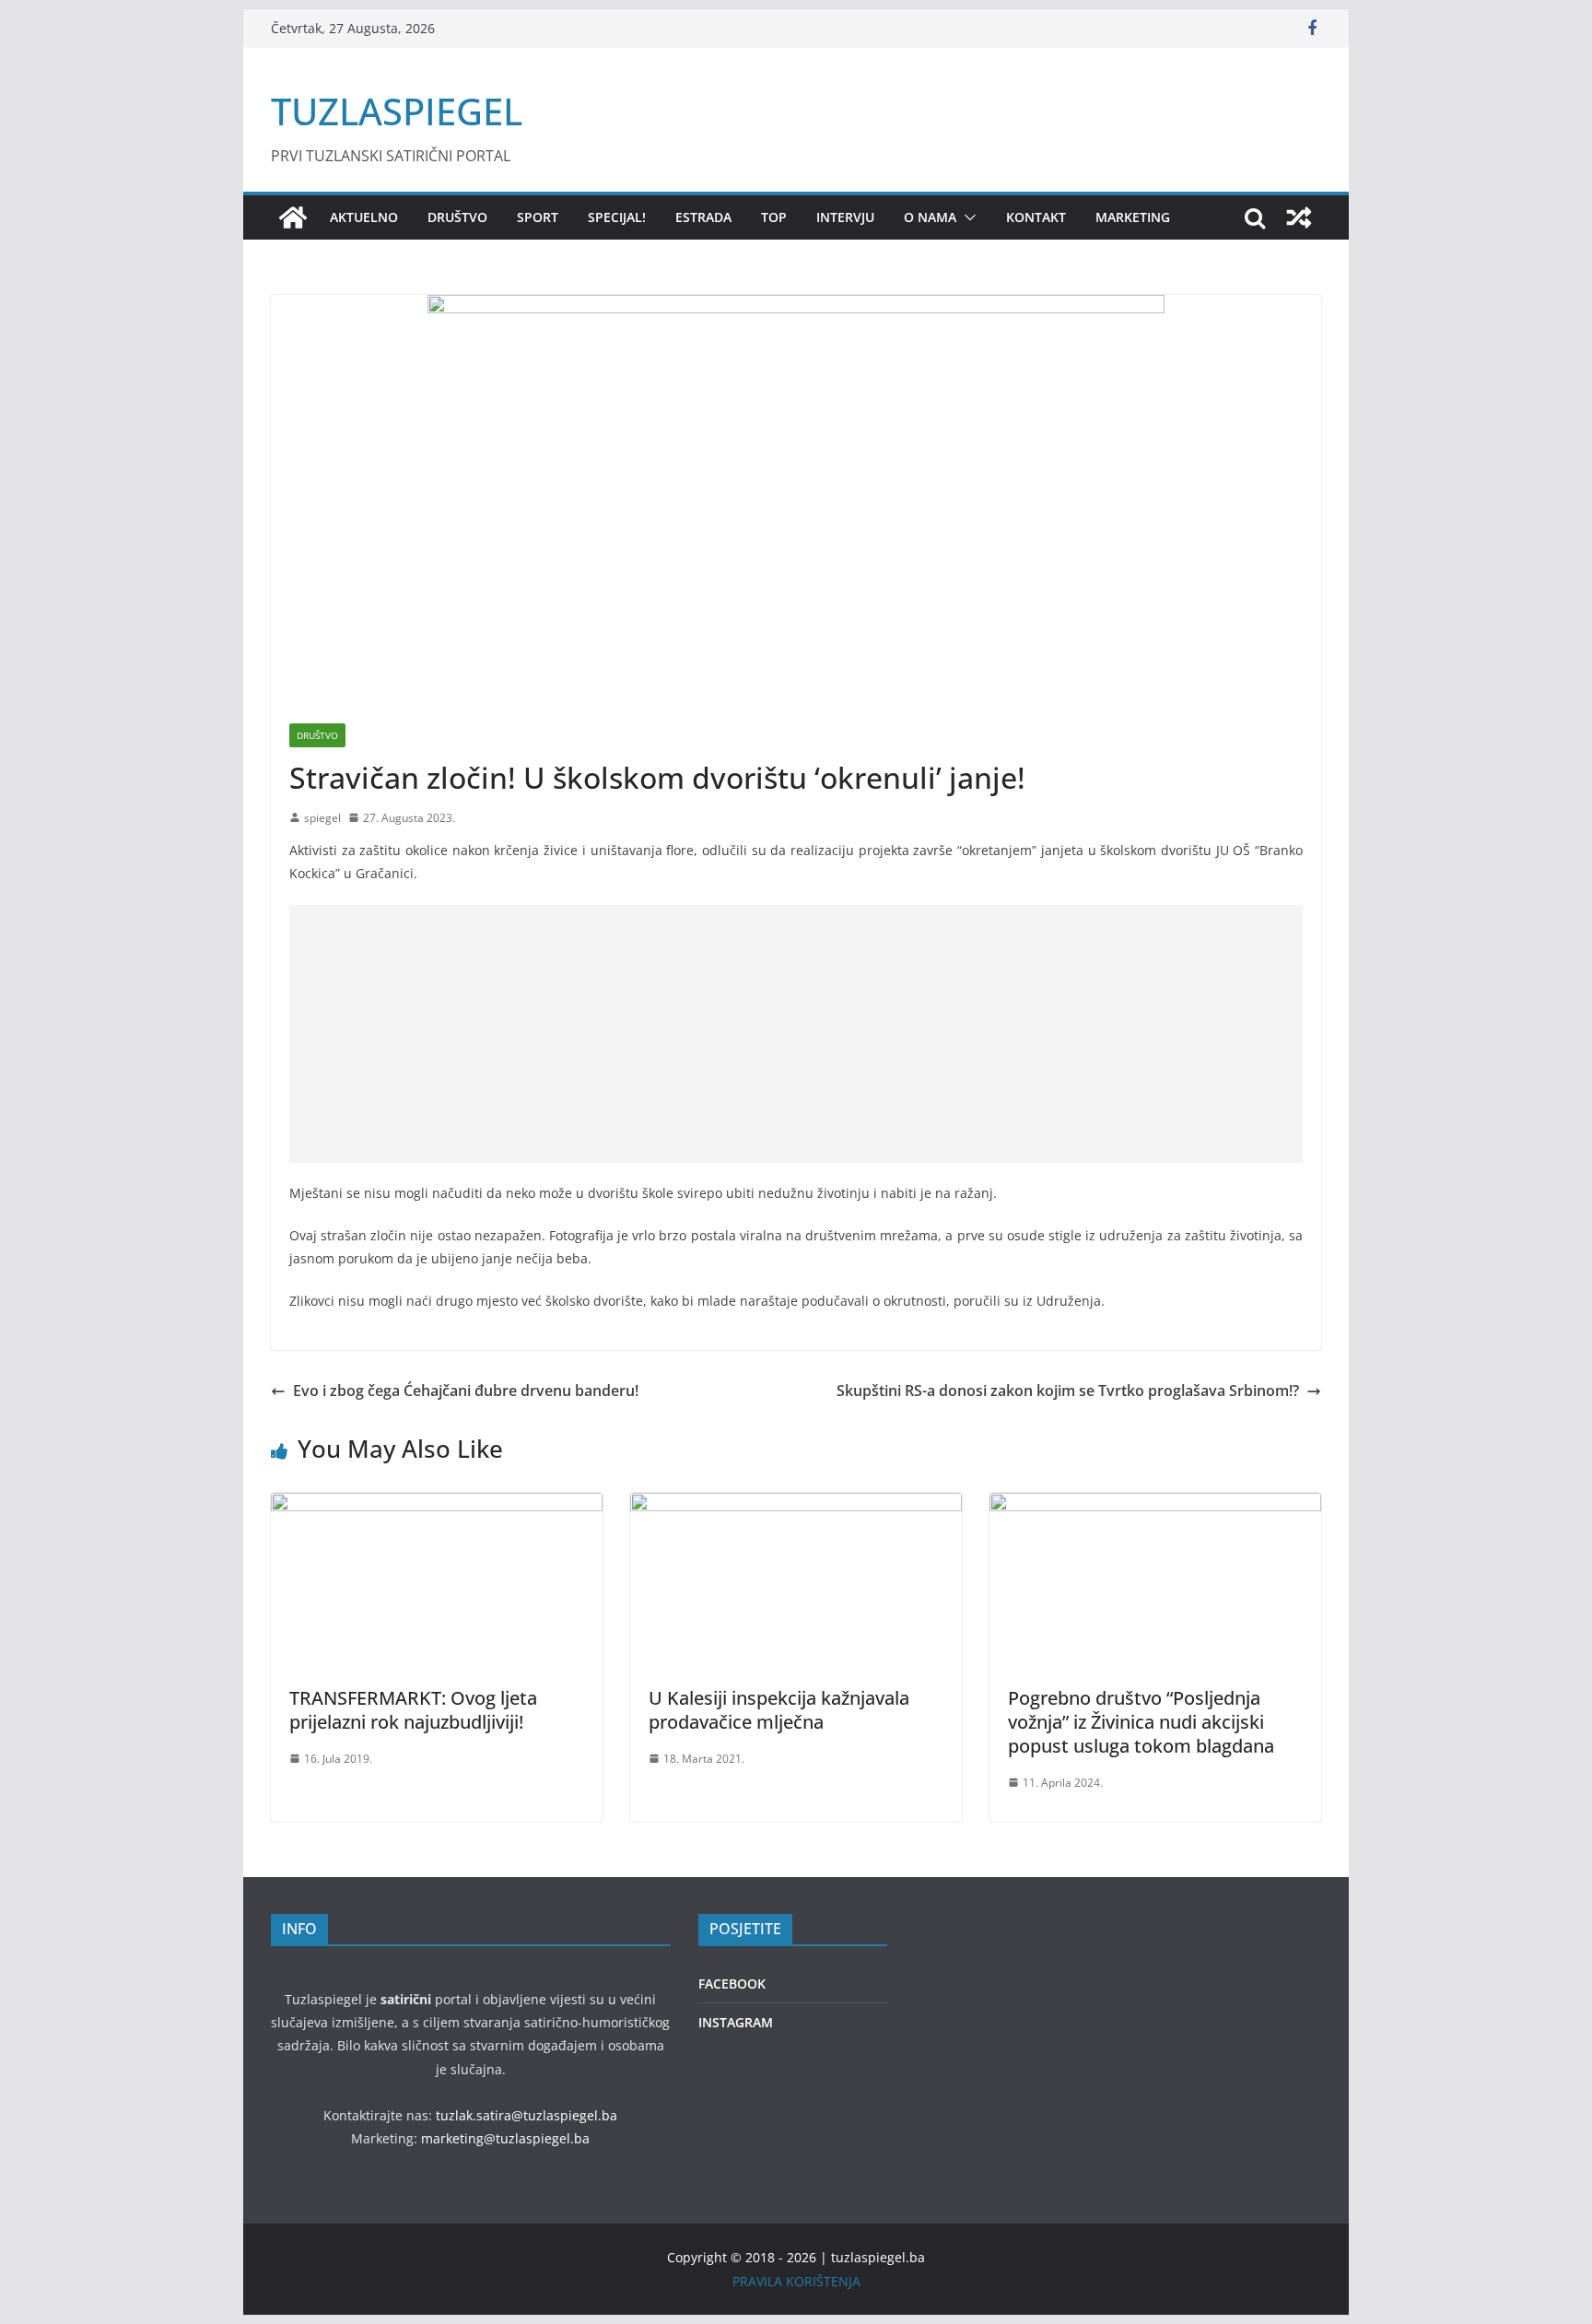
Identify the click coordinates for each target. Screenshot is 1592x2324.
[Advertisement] (796, 1034)
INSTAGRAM (736, 2022)
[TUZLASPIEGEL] (293, 217)
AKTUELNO (364, 217)
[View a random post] (1299, 217)
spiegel (322, 818)
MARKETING (1133, 217)
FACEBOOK (732, 1984)
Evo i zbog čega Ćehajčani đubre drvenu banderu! (466, 1391)
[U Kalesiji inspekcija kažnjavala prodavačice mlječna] (796, 1506)
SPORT (538, 217)
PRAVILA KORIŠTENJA (796, 2281)
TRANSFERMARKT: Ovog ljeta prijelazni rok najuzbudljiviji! (413, 1710)
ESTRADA (703, 217)
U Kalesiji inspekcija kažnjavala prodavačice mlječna (779, 1710)
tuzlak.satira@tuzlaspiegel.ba (527, 2115)
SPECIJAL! (617, 217)
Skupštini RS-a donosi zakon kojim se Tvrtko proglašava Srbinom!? (1068, 1391)
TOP (774, 217)
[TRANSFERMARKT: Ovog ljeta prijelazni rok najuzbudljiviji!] (437, 1506)
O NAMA (930, 217)
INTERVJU (845, 217)
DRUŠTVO (457, 217)
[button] (966, 217)
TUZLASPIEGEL (397, 111)
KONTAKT (1036, 217)
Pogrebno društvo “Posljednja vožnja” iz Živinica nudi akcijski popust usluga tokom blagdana (1141, 1722)
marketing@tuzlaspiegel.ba (505, 2138)
